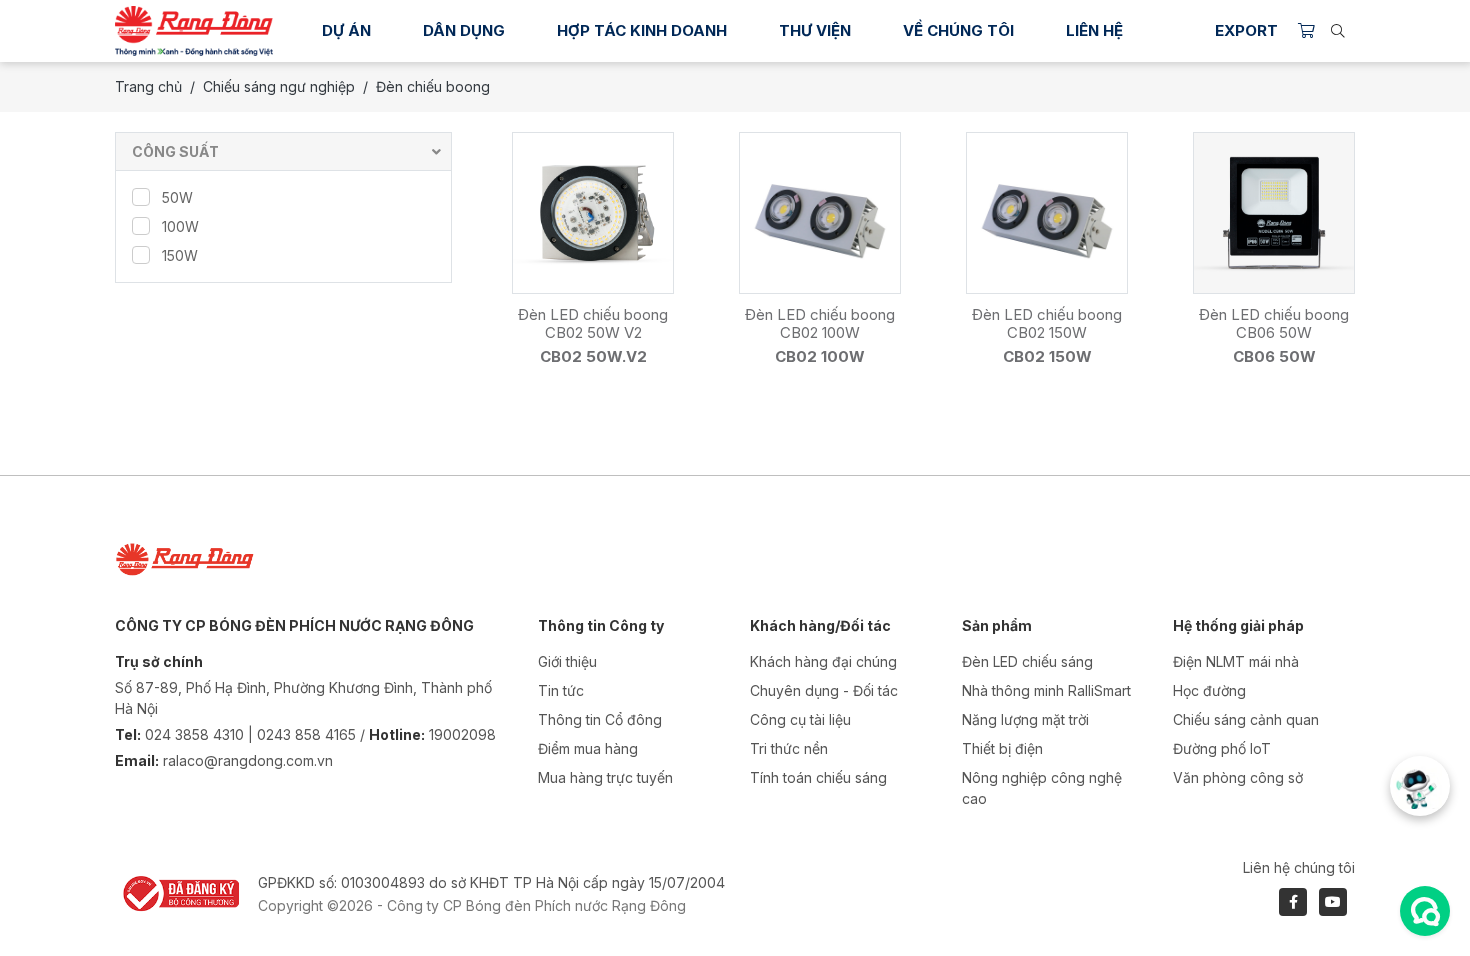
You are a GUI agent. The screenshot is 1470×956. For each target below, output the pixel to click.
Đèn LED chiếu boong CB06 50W (1274, 323)
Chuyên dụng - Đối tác (824, 690)
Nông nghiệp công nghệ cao (1042, 788)
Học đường (1209, 690)
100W (180, 226)
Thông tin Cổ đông (600, 719)
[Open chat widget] (1425, 911)
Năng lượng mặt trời (1025, 719)
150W (180, 255)
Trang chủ (148, 86)
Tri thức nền (789, 748)
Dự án (346, 30)
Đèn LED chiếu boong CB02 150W (1047, 323)
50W (177, 197)
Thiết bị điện (1002, 748)
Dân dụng (464, 30)
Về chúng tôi (958, 30)
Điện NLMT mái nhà (1236, 661)
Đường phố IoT (1222, 748)
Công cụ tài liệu (800, 719)
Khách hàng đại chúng (823, 661)
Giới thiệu (567, 661)
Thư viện (815, 30)
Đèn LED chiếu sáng (1027, 661)
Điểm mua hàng (588, 748)
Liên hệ (1094, 30)
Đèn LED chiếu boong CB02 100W (820, 323)
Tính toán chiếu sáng (818, 777)
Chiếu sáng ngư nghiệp (279, 86)
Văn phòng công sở (1238, 777)
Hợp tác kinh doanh (642, 30)
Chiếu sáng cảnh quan (1246, 719)
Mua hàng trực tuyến (605, 777)
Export (1246, 30)
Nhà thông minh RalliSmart (1046, 690)
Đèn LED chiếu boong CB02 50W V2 (593, 323)
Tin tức (561, 690)
